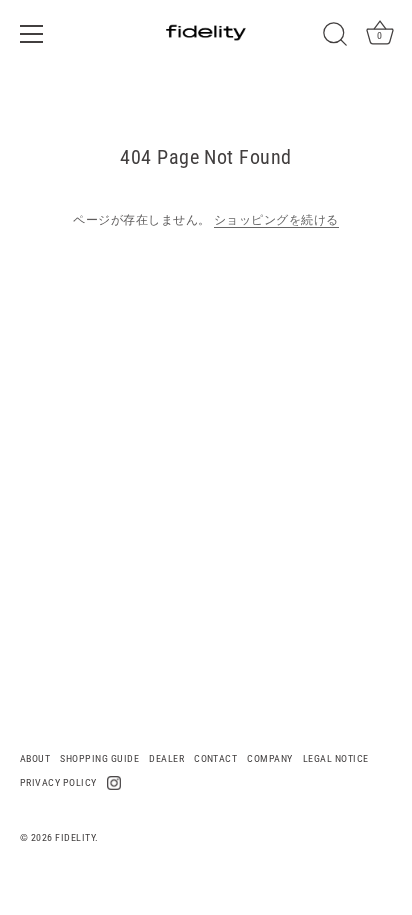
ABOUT (35, 758)
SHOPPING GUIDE (99, 758)
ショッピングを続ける (276, 220)
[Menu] (32, 34)
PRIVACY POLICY (58, 782)
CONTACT (215, 758)
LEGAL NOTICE (336, 758)
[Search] (335, 37)
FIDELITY (75, 837)
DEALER (166, 758)
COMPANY (269, 758)
